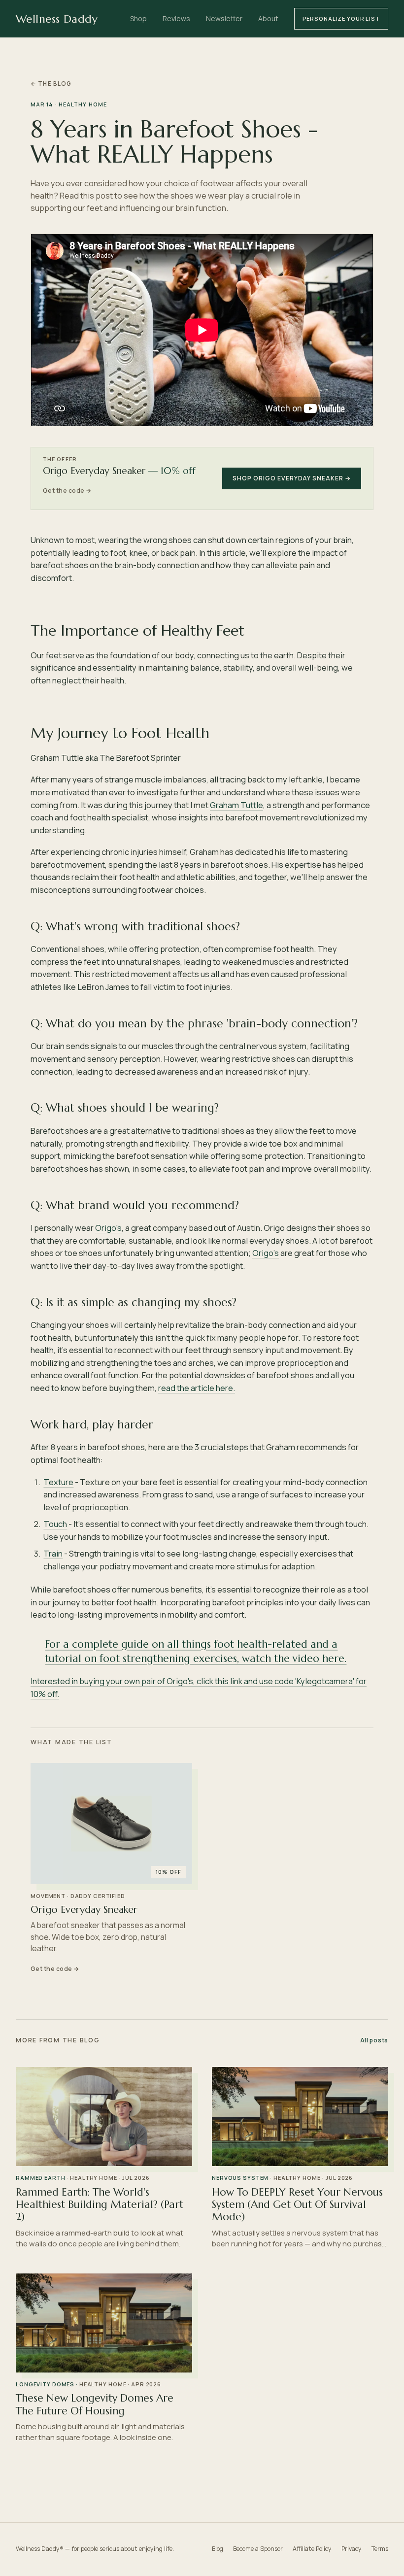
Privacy (352, 2549)
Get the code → (67, 491)
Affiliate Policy (312, 2549)
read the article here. (197, 1388)
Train (53, 1553)
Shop (138, 18)
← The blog (51, 84)
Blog (218, 2549)
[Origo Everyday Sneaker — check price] (111, 1824)
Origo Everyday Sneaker (84, 1910)
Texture (58, 1482)
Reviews (176, 18)
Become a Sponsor (258, 2549)
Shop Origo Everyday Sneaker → (292, 478)
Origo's (108, 1228)
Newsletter (224, 18)
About (268, 18)
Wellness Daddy (57, 19)
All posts (374, 2040)
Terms (380, 2549)
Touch (55, 1524)
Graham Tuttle (236, 805)
